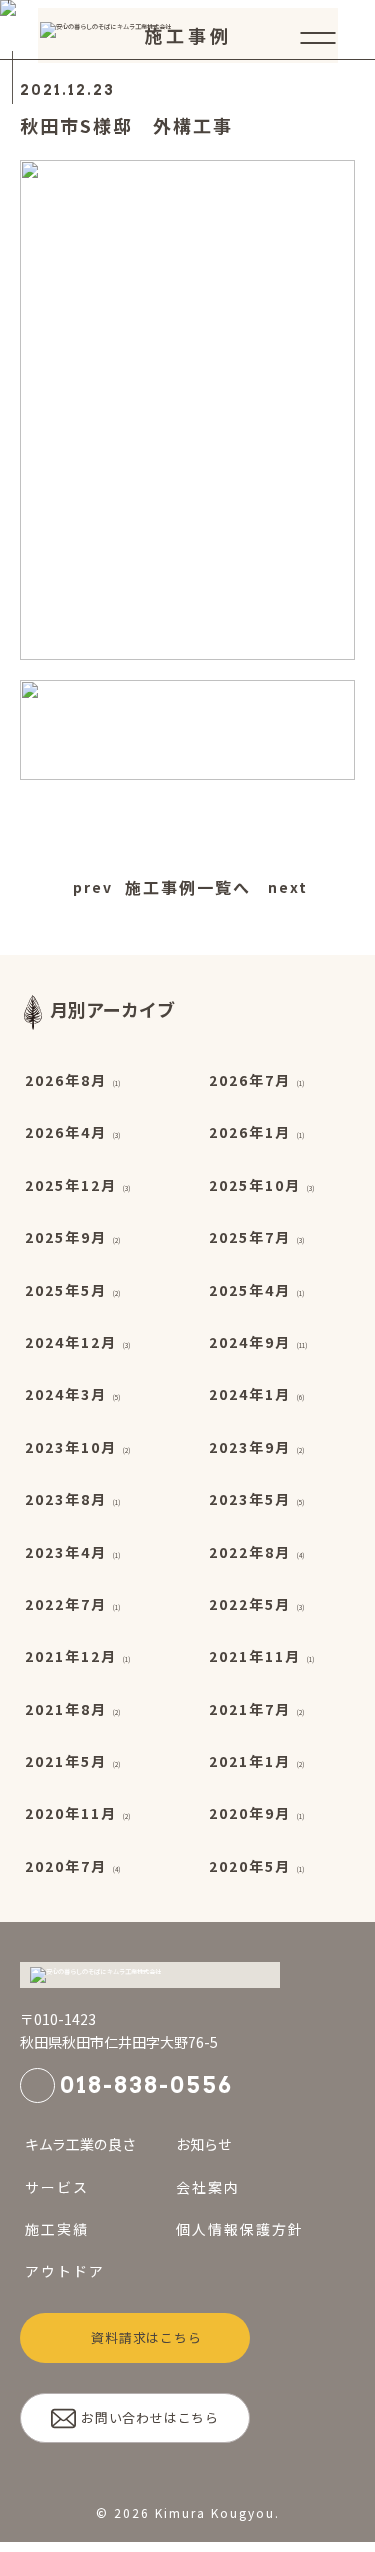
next (285, 887)
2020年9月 (250, 1813)
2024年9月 (250, 1342)
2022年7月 (66, 1604)
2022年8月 (250, 1552)
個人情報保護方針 (240, 2229)
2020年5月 (250, 1866)
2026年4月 (66, 1132)
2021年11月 (255, 1656)
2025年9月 (66, 1237)
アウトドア (65, 2271)
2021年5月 (66, 1761)
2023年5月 (250, 1499)
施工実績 (57, 2229)
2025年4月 (250, 1290)
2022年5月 (250, 1604)
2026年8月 (66, 1080)
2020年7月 (66, 1866)
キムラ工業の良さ (80, 2144)
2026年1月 (250, 1132)
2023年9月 (250, 1447)
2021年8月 (66, 1709)
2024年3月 (66, 1394)
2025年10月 (255, 1185)
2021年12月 (71, 1656)
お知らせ (204, 2144)
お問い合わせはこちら (150, 2417)
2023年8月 (66, 1499)
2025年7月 (250, 1237)
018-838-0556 (146, 2085)
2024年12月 (71, 1342)
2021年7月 (250, 1709)
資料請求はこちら (146, 2337)
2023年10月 (71, 1447)
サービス (57, 2187)
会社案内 (208, 2187)
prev (90, 887)
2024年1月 (250, 1394)
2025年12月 (71, 1185)
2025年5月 (66, 1290)
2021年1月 (250, 1761)
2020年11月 (71, 1813)
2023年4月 (66, 1552)
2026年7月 (250, 1080)
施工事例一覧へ (188, 887)
